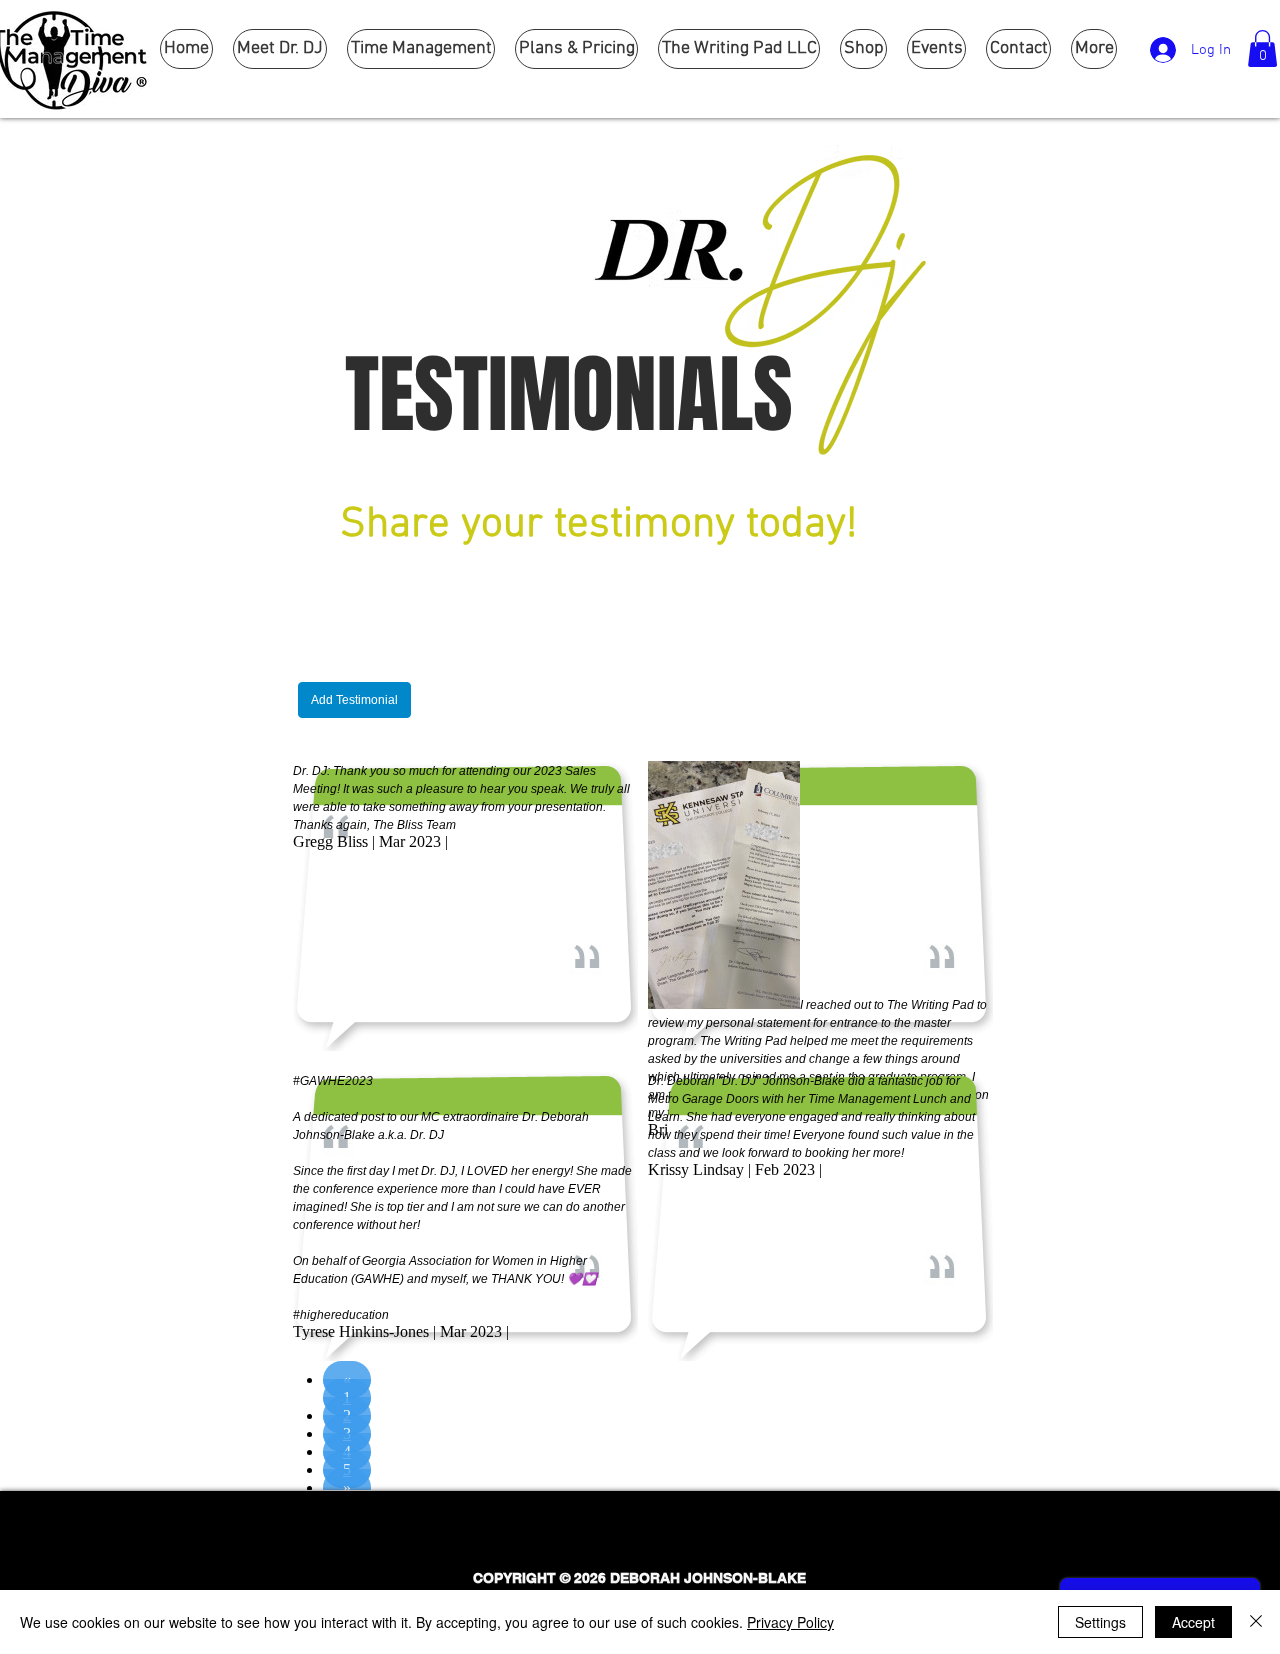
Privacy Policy (790, 1622)
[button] (1262, 48)
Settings (1100, 1622)
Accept (1193, 1622)
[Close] (1256, 1622)
